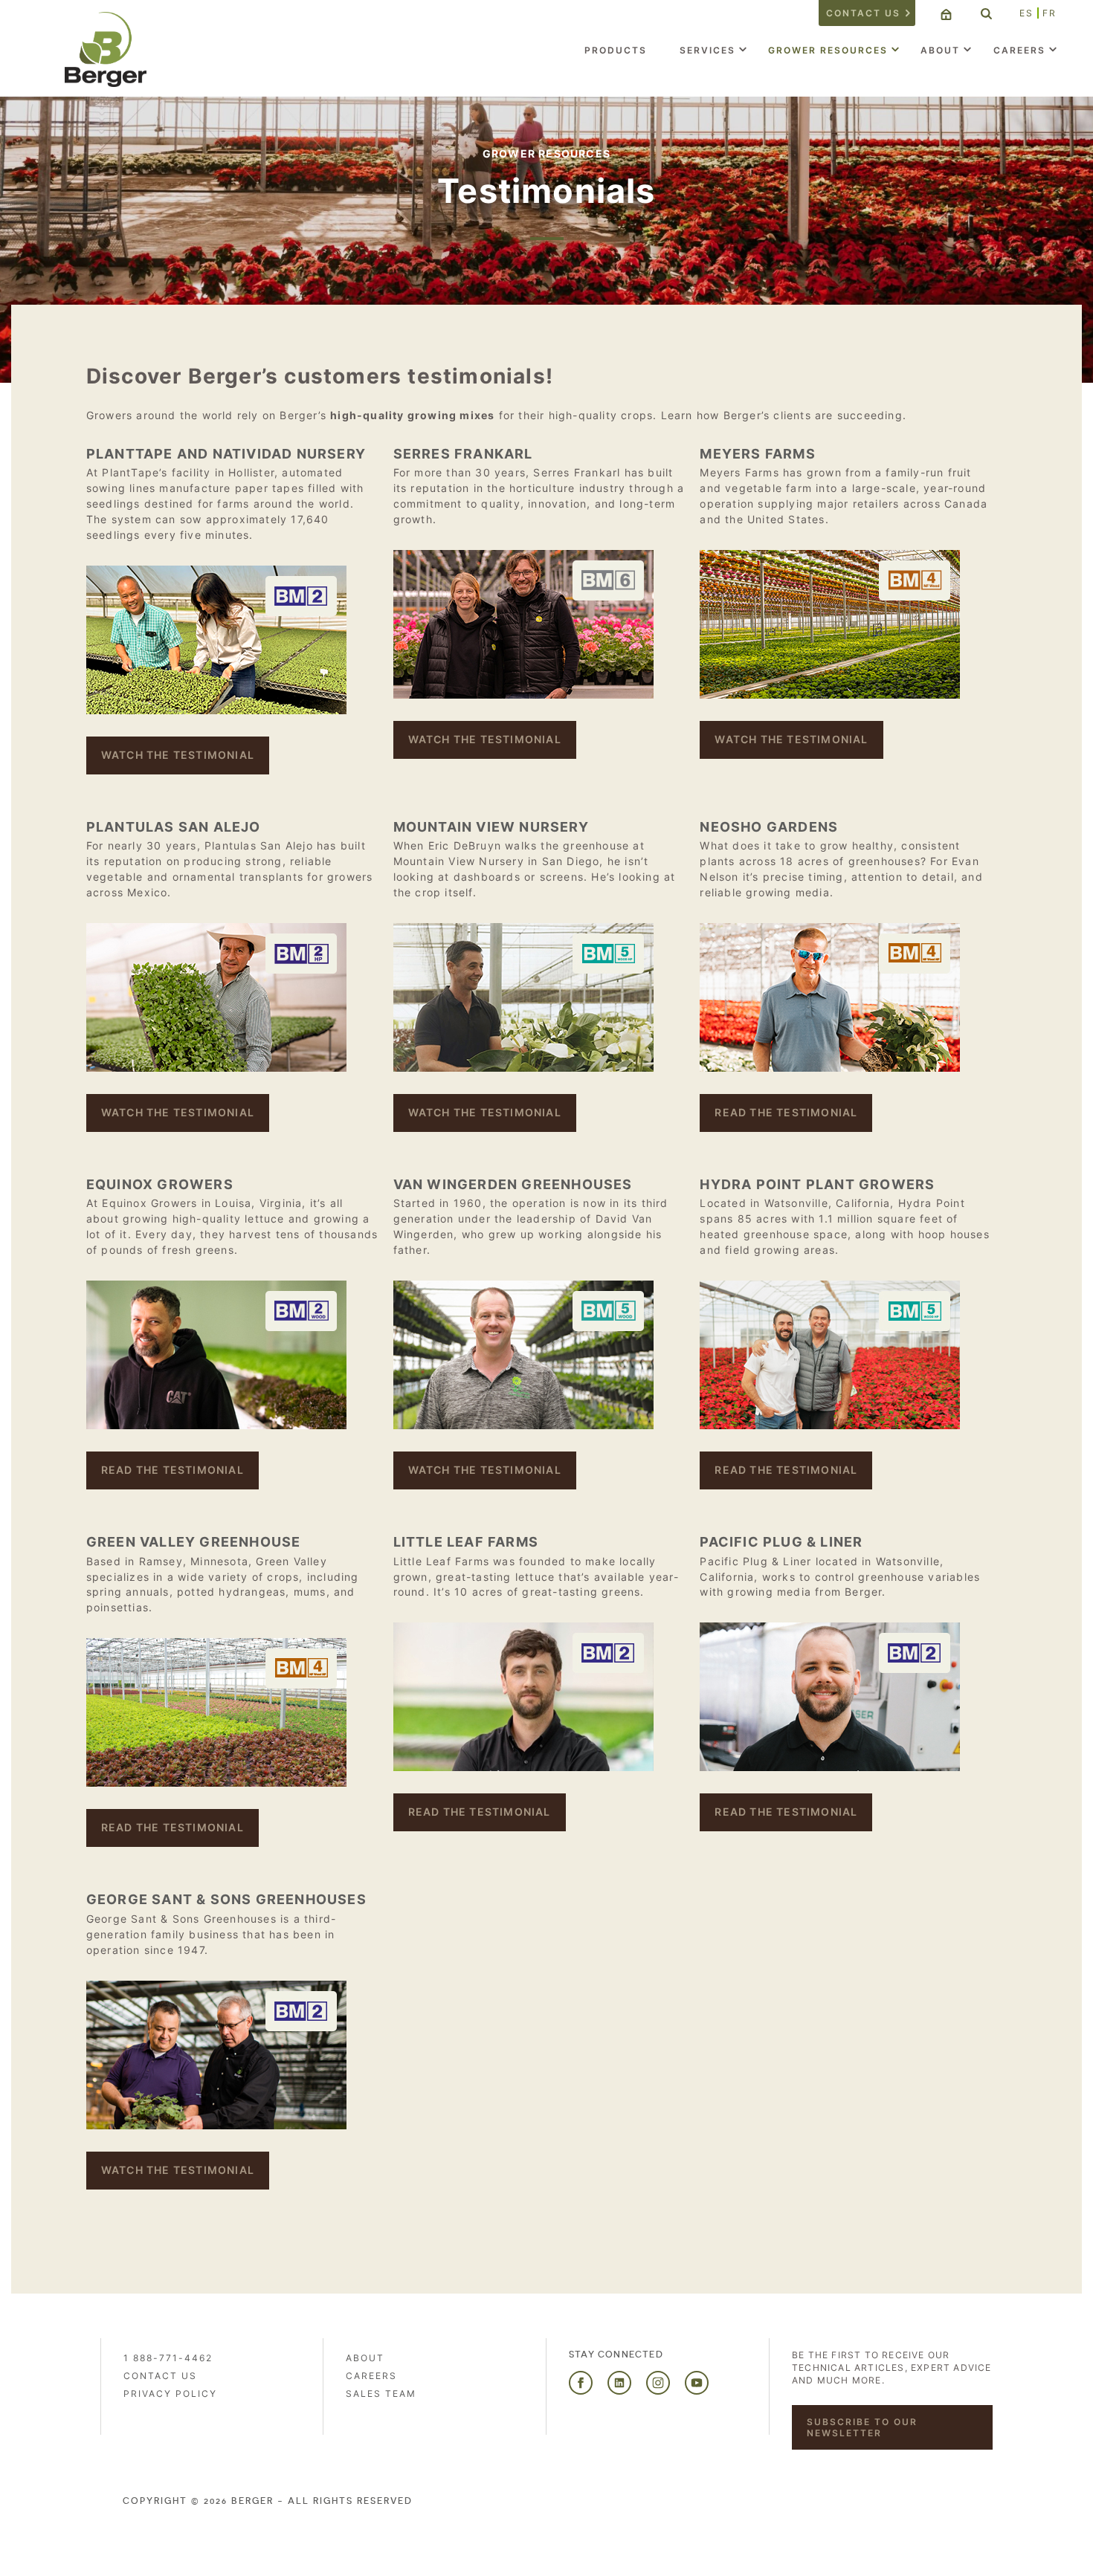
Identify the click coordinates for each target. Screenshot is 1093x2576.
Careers (1019, 50)
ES (1026, 13)
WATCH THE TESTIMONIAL (178, 755)
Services (707, 50)
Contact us (863, 13)
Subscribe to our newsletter (862, 2427)
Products (616, 50)
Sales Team (381, 2394)
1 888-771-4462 (168, 2358)
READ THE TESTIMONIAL (786, 1112)
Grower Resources (828, 50)
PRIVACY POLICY (170, 2394)
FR (1050, 13)
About (940, 50)
